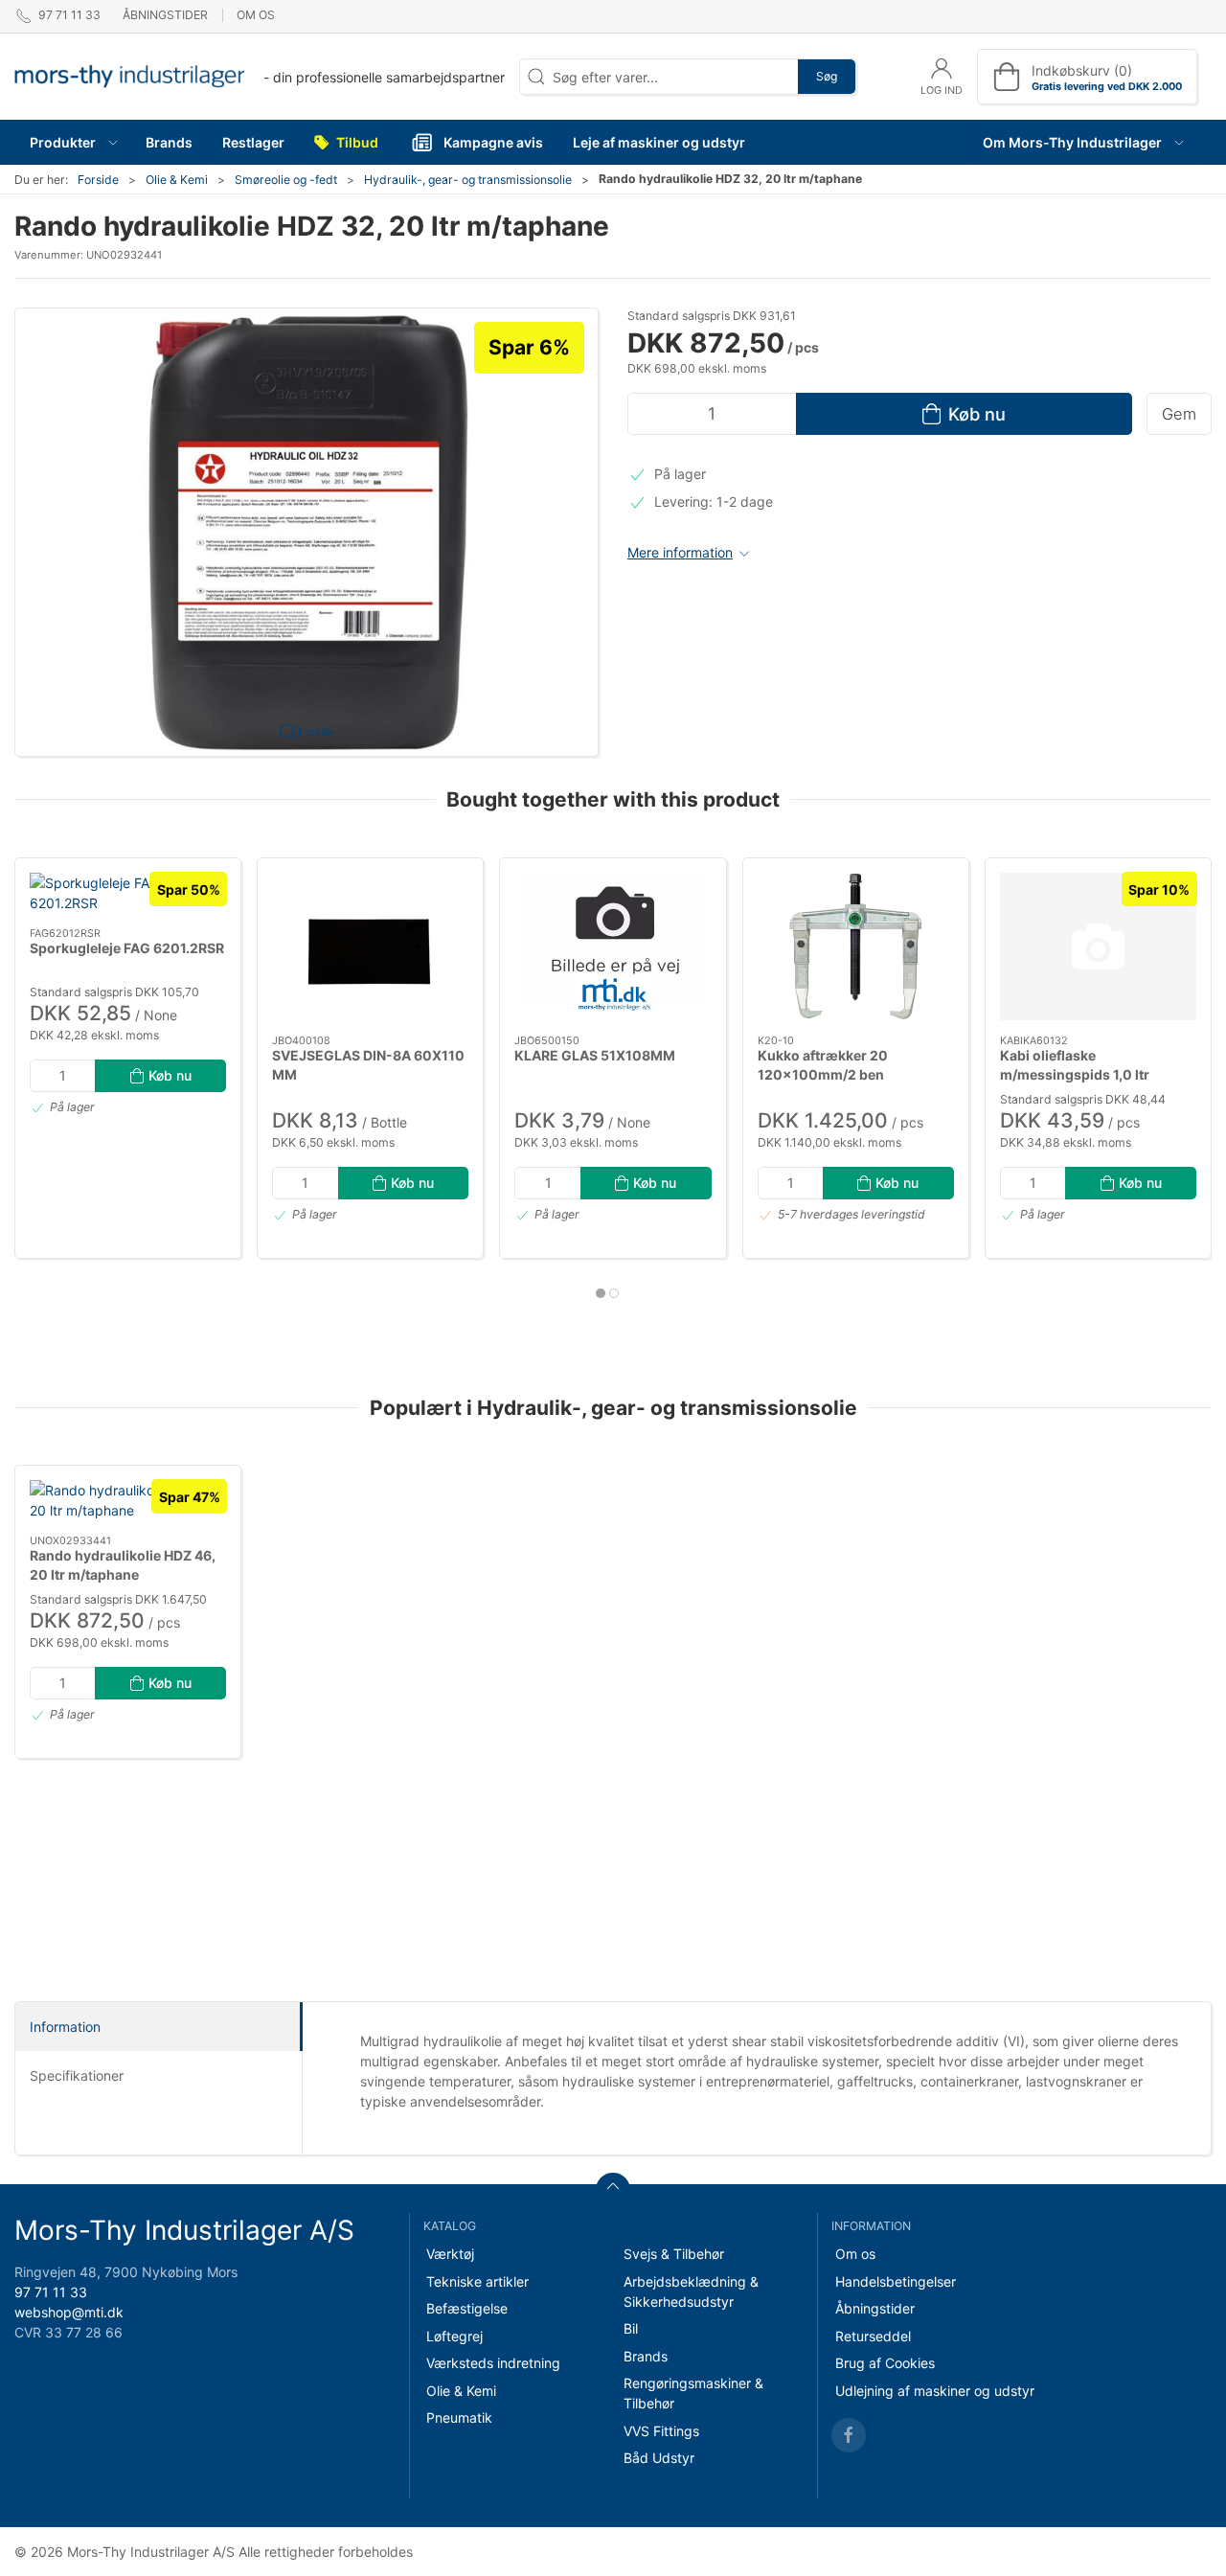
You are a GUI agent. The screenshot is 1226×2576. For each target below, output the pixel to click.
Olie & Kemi (177, 180)
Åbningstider (165, 15)
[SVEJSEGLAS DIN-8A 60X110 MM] (370, 946)
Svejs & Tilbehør (674, 2254)
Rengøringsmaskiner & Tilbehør (693, 2393)
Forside (98, 180)
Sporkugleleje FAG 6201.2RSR (127, 948)
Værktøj (450, 2254)
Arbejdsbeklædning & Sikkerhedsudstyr (691, 2291)
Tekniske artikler (477, 2281)
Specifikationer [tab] (77, 2075)
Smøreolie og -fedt (286, 180)
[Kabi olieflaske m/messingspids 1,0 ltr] (1098, 946)
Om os (256, 15)
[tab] (601, 1293)
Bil (631, 2328)
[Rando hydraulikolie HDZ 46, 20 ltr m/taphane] (128, 1500)
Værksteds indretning (493, 2363)
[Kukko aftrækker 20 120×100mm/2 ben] (856, 946)
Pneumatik (459, 2417)
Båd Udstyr (659, 2458)
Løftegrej (454, 2336)
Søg (827, 76)
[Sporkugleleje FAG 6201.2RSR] (128, 893)
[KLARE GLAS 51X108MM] (613, 946)
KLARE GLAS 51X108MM (595, 1055)
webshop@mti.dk (69, 2312)
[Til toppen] (613, 2190)
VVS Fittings (661, 2431)
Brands (646, 2356)
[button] (73, 142)
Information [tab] (65, 2027)
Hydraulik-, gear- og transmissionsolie (468, 180)
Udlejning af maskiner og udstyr (935, 2391)
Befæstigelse (467, 2308)
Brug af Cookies (885, 2363)
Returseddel (873, 2336)
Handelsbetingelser (896, 2281)
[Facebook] (849, 2435)
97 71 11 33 (51, 2292)
